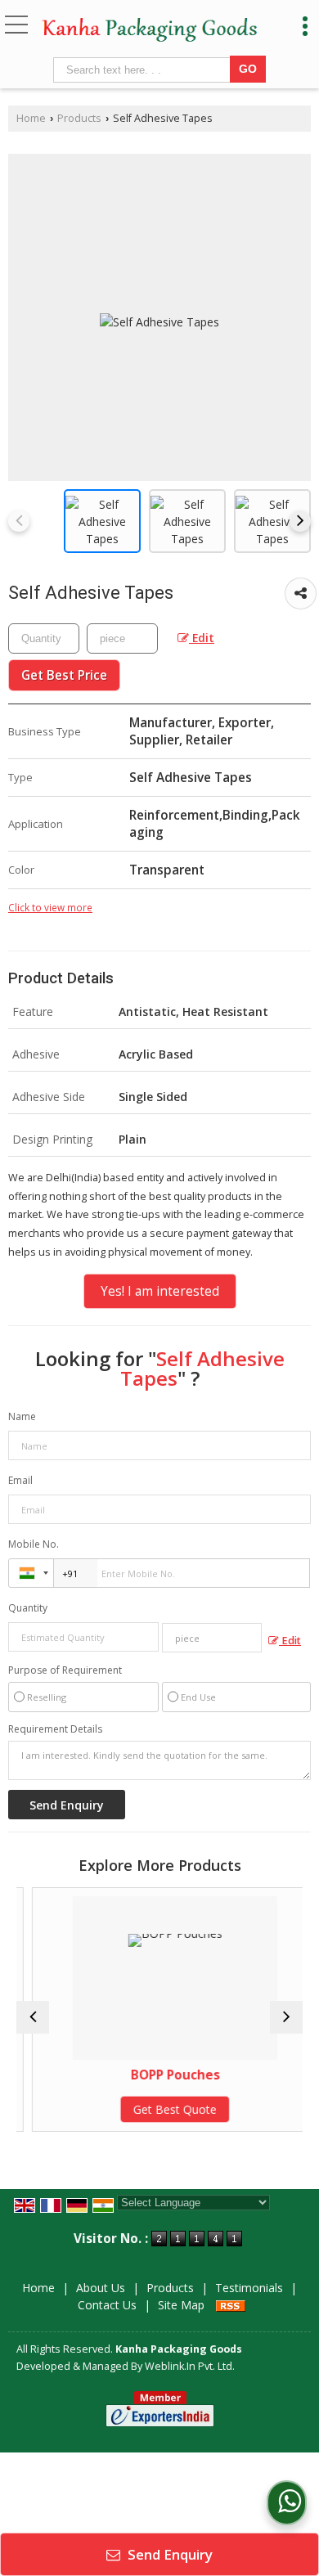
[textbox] (144, 70)
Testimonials (249, 2288)
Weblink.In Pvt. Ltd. (190, 2366)
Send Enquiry (168, 2554)
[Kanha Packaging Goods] (150, 31)
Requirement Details (55, 1729)
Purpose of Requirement (65, 1670)
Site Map (181, 2305)
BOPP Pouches (164, 2075)
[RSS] (231, 2305)
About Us (101, 2288)
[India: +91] (31, 1573)
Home (31, 118)
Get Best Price (64, 675)
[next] (300, 521)
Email (20, 1480)
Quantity (28, 1608)
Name (22, 1416)
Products (79, 118)
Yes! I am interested (160, 1291)
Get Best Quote (164, 2109)
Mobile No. (34, 1544)
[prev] (19, 521)
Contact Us (107, 2305)
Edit (202, 638)
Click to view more (50, 907)
